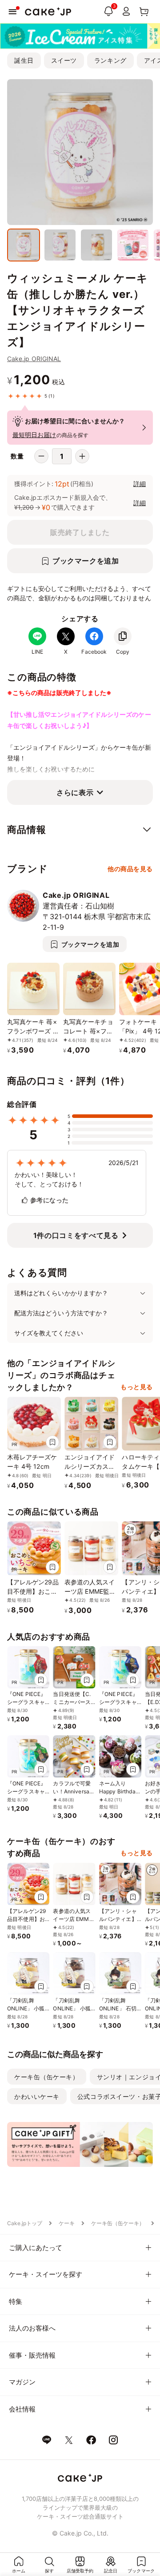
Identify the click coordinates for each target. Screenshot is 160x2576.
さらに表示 (75, 792)
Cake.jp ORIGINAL (34, 359)
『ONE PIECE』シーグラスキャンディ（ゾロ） (27, 1791)
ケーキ (67, 2223)
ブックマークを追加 (86, 561)
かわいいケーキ (37, 2096)
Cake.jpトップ (25, 2223)
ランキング (110, 60)
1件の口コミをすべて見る (76, 1235)
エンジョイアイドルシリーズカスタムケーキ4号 (90, 1466)
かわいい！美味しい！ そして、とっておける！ (49, 1179)
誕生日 (24, 60)
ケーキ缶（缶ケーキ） (47, 2077)
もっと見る (137, 1387)
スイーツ (64, 60)
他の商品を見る (130, 869)
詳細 (140, 484)
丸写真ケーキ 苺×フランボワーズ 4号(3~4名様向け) (32, 1031)
